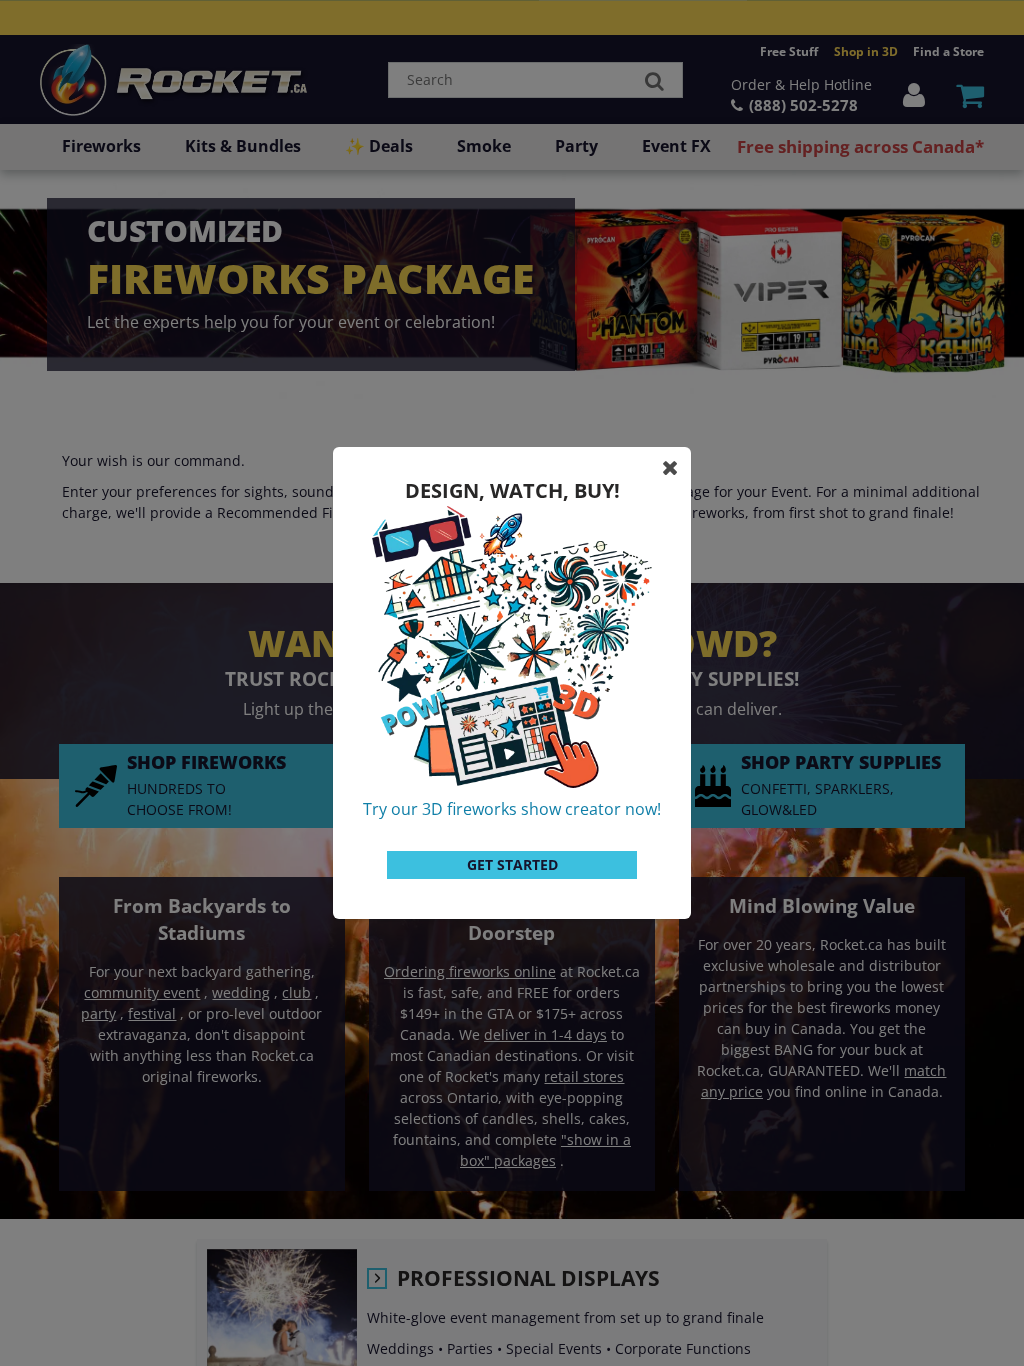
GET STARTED (512, 864)
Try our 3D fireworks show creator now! (512, 809)
